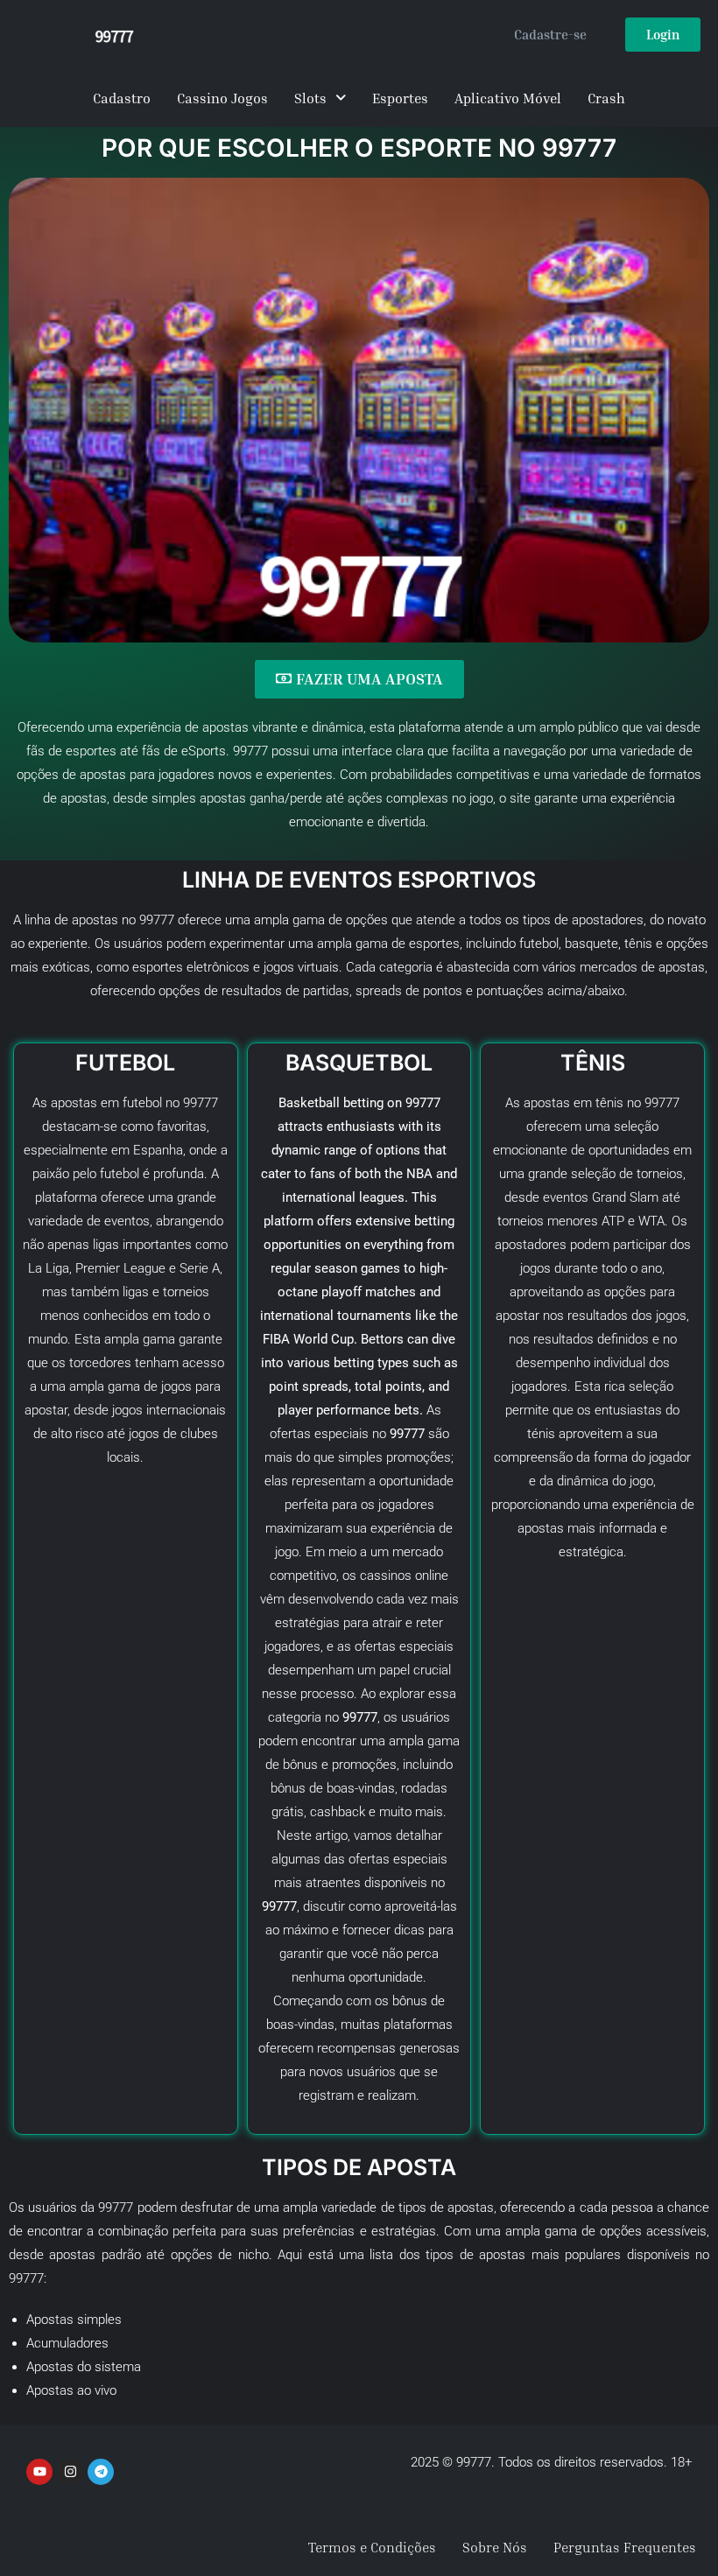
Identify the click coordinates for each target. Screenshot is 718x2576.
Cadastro (122, 98)
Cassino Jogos (222, 98)
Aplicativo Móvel (508, 98)
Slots (310, 98)
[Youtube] (39, 2472)
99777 (662, 1103)
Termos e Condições (372, 2547)
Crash (606, 98)
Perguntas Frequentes (625, 2547)
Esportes (400, 98)
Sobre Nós (495, 2547)
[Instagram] (70, 2472)
